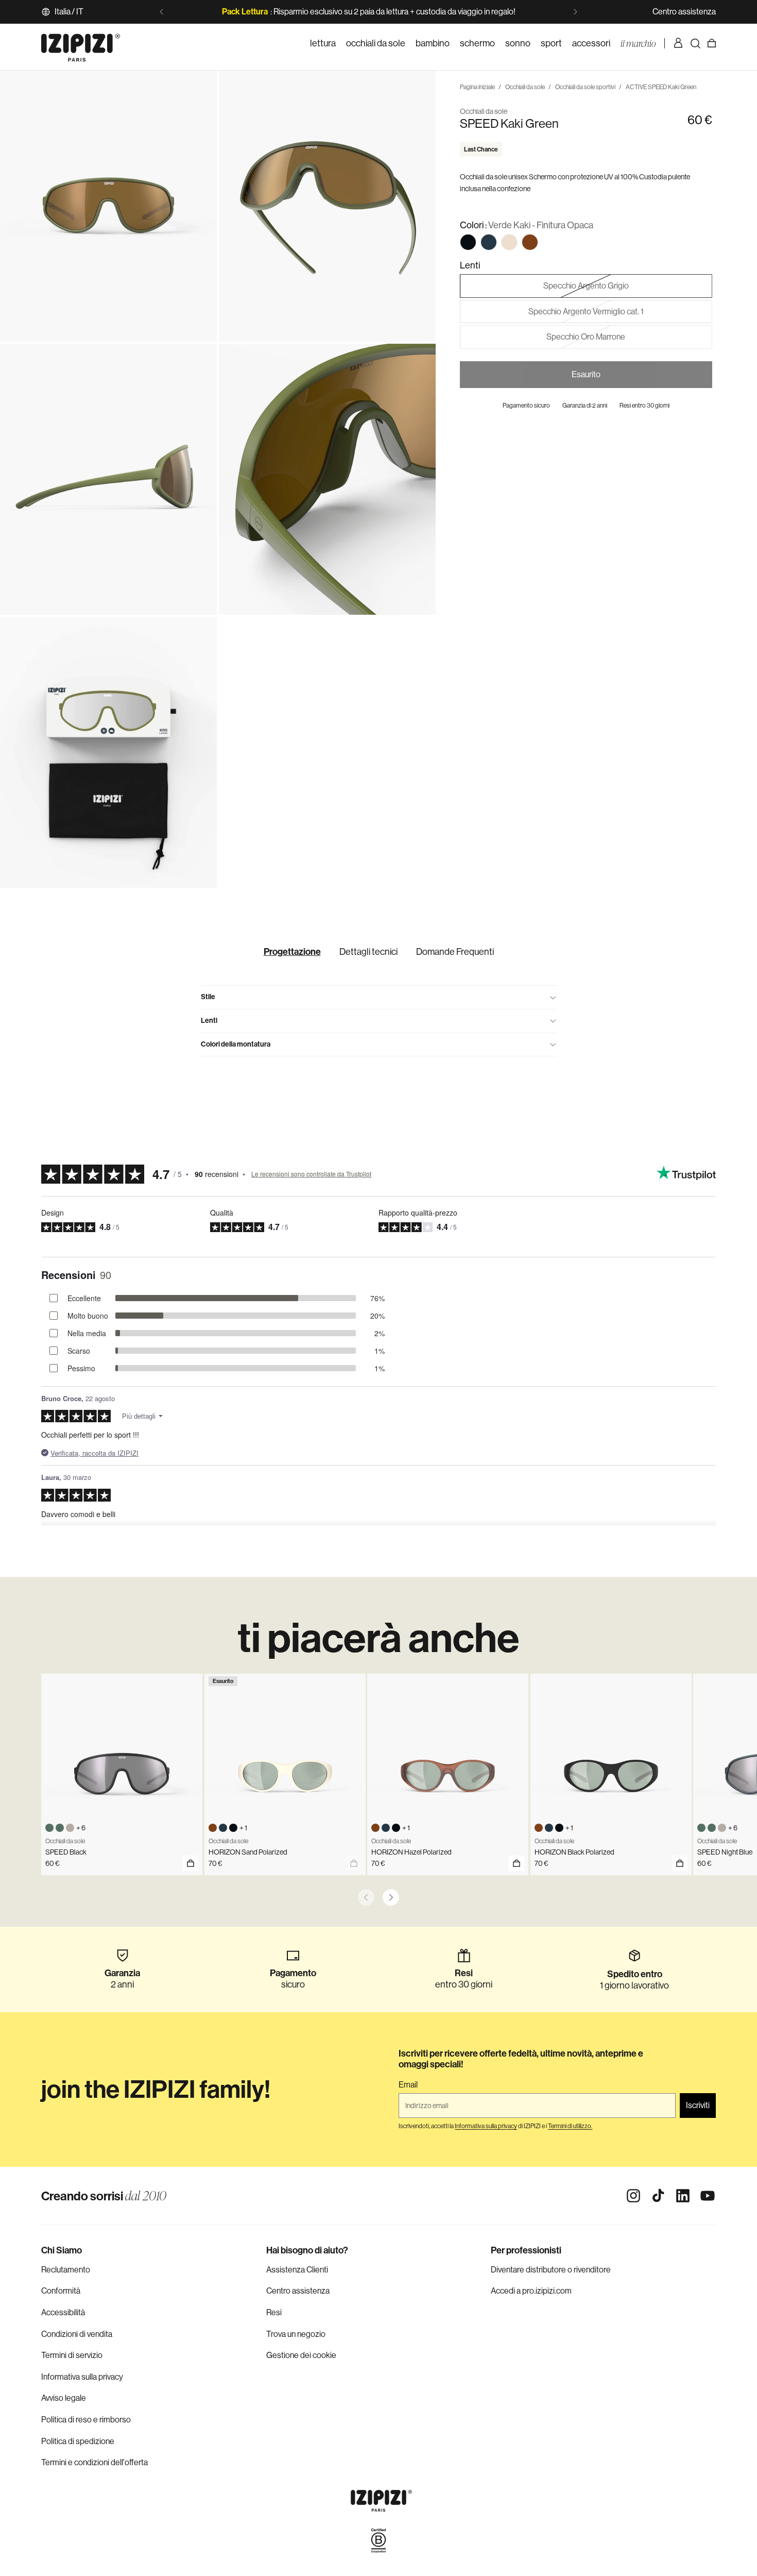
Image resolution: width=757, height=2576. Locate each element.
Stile (208, 997)
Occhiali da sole (525, 87)
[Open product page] (191, 1863)
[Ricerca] (695, 43)
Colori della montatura (236, 1044)
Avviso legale (64, 2398)
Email (408, 2085)
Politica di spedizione (78, 2441)
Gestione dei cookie (301, 2355)
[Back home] (81, 43)
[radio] (468, 242)
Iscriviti (698, 2105)
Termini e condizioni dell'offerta (94, 2462)
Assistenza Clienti (297, 2270)
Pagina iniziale (477, 87)
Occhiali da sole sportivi (585, 87)
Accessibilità (63, 2312)
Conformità (61, 2291)
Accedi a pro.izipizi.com (531, 2291)
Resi (274, 2312)
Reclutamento (66, 2270)
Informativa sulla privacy (82, 2377)
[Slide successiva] (575, 12)
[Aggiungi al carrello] (517, 1863)
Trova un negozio (296, 2334)
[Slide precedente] (162, 12)
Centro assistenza (684, 12)
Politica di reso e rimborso (86, 2420)
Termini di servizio (72, 2355)
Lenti (209, 1021)
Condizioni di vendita (77, 2334)
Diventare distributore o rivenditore (551, 2270)
